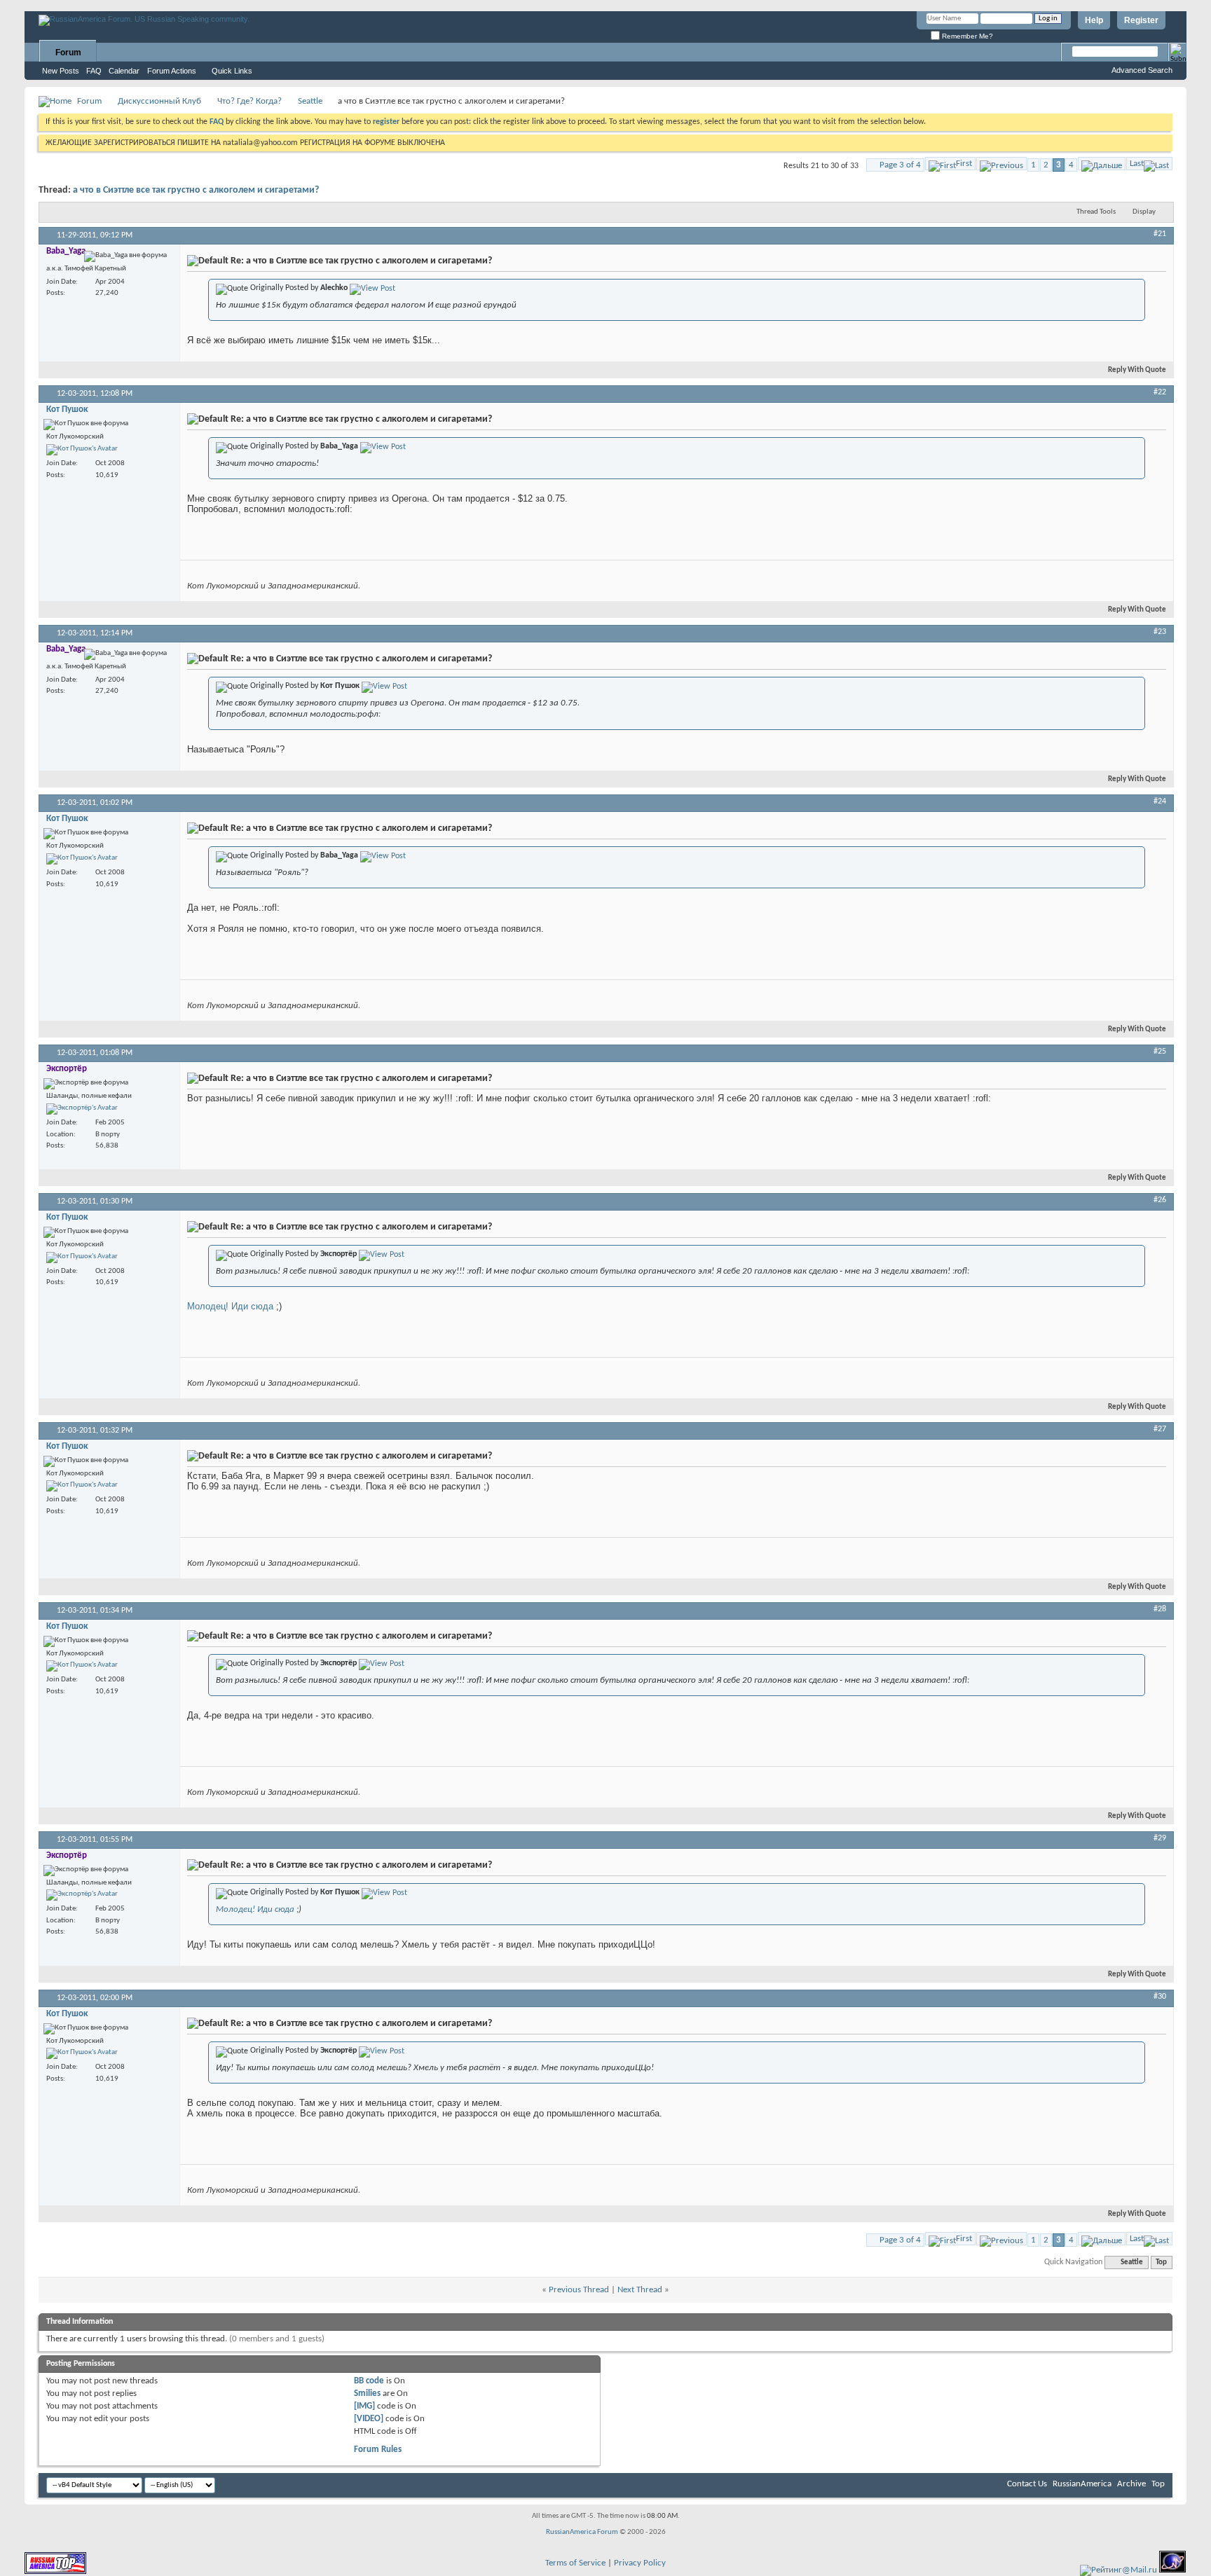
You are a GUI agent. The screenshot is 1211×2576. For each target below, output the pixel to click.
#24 (1160, 801)
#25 (1160, 1052)
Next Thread (640, 2290)
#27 (1160, 1429)
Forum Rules (378, 2450)
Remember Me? (966, 36)
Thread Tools (1096, 212)
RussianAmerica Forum (582, 2532)
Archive (1131, 2484)
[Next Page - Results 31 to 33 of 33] (1102, 164)
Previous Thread (579, 2290)
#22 (1160, 392)
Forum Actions (172, 71)
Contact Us (1027, 2484)
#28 (1160, 1609)
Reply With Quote (1137, 370)
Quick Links (232, 71)
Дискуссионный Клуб (159, 101)
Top (1161, 2262)
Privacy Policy (640, 2563)
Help (1094, 20)
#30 (1160, 1997)
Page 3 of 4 (900, 165)
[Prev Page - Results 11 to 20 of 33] (1001, 164)
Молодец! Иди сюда (230, 1306)
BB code (369, 2381)
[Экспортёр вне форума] (82, 1109)
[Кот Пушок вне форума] (82, 450)
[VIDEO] (369, 2419)
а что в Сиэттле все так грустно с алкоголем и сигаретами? (196, 190)
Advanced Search (1142, 70)
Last (1137, 164)
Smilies (367, 2394)
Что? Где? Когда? (249, 101)
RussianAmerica (1082, 2484)
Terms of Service (575, 2563)
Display (1144, 212)
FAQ (94, 71)
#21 (1160, 234)
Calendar (124, 71)
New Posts (61, 71)
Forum (68, 53)
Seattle (310, 101)
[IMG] (364, 2406)
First (964, 164)
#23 (1160, 632)
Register (1141, 20)
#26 (1160, 1200)
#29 (1160, 1838)
